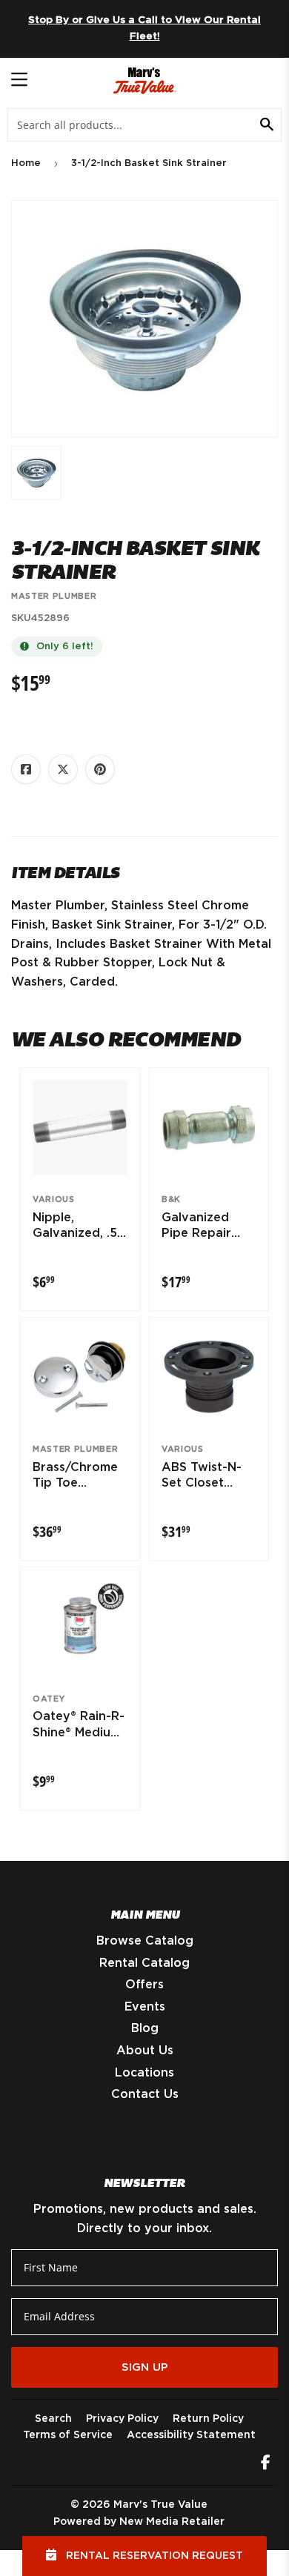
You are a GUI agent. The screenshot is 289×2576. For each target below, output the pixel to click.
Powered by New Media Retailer (139, 2522)
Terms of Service (68, 2435)
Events (145, 2007)
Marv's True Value (160, 2505)
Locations (144, 2073)
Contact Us (145, 2094)
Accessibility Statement (191, 2435)
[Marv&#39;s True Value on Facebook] (266, 2464)
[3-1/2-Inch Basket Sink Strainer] (36, 473)
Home (26, 163)
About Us (145, 2051)
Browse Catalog (145, 1941)
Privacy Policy (122, 2419)
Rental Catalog (144, 1963)
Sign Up (145, 2367)
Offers (144, 1985)
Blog (145, 2028)
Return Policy (208, 2419)
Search (53, 2419)
